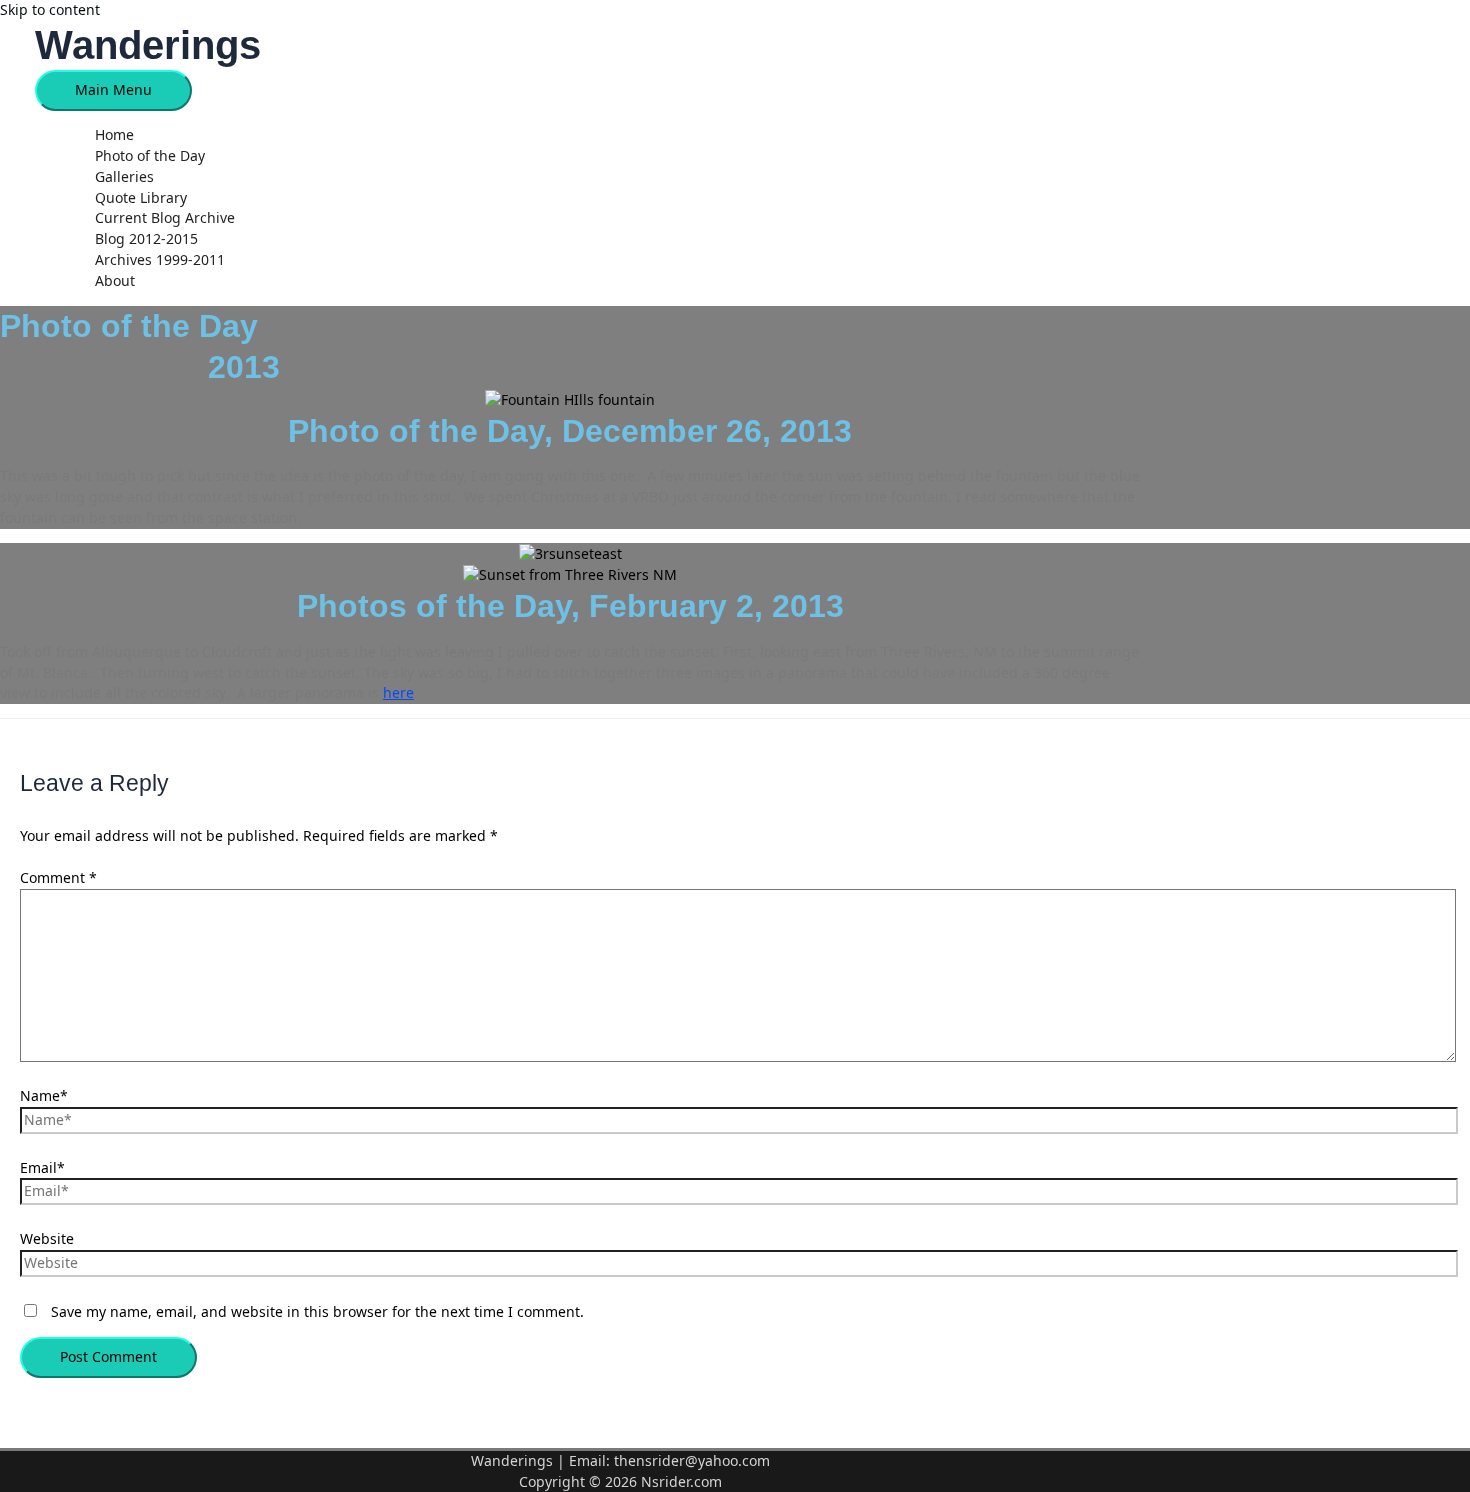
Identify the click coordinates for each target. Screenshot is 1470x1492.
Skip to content (50, 9)
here (398, 692)
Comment (58, 877)
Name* (44, 1095)
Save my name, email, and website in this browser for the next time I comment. (317, 1311)
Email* (42, 1167)
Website (47, 1238)
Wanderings (148, 45)
